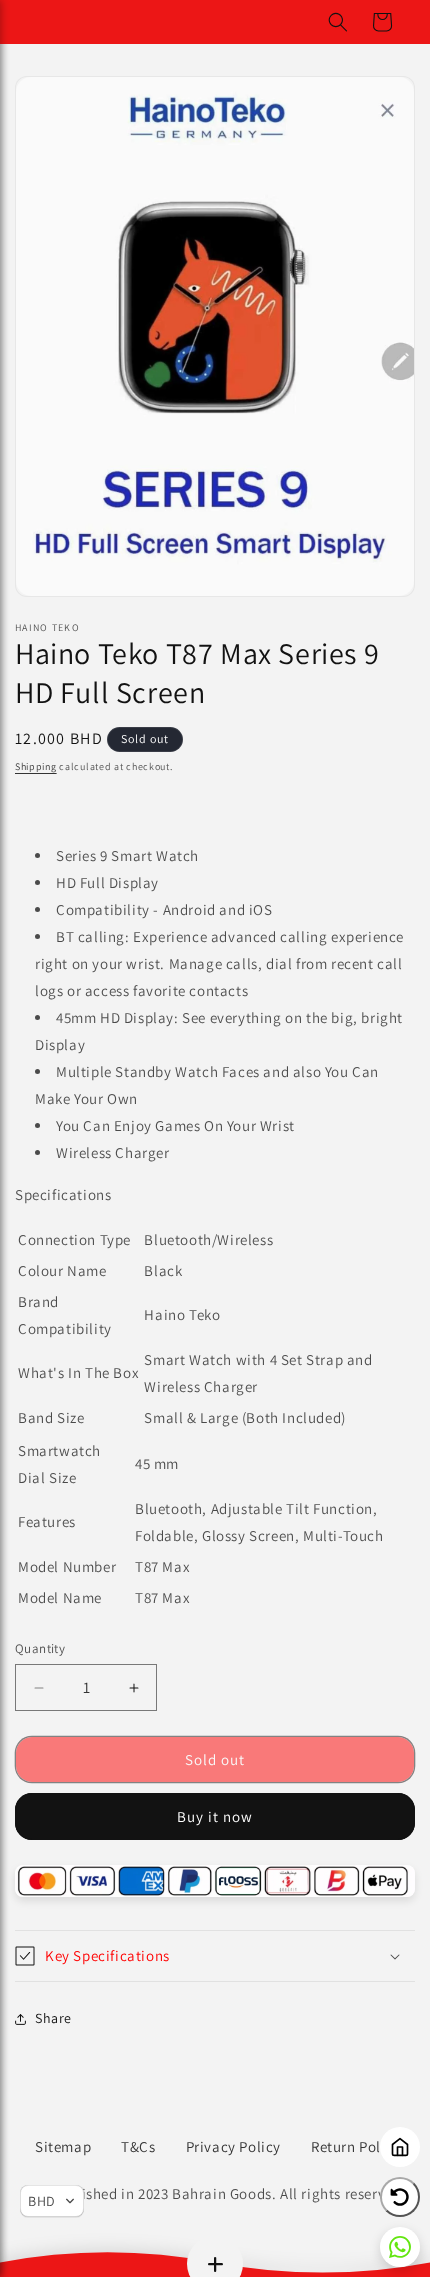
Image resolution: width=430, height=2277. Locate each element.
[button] (338, 22)
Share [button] (53, 2018)
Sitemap (63, 2146)
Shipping (36, 766)
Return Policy (356, 2146)
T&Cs (138, 2146)
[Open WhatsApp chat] (400, 2247)
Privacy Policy (233, 2146)
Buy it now (215, 1816)
